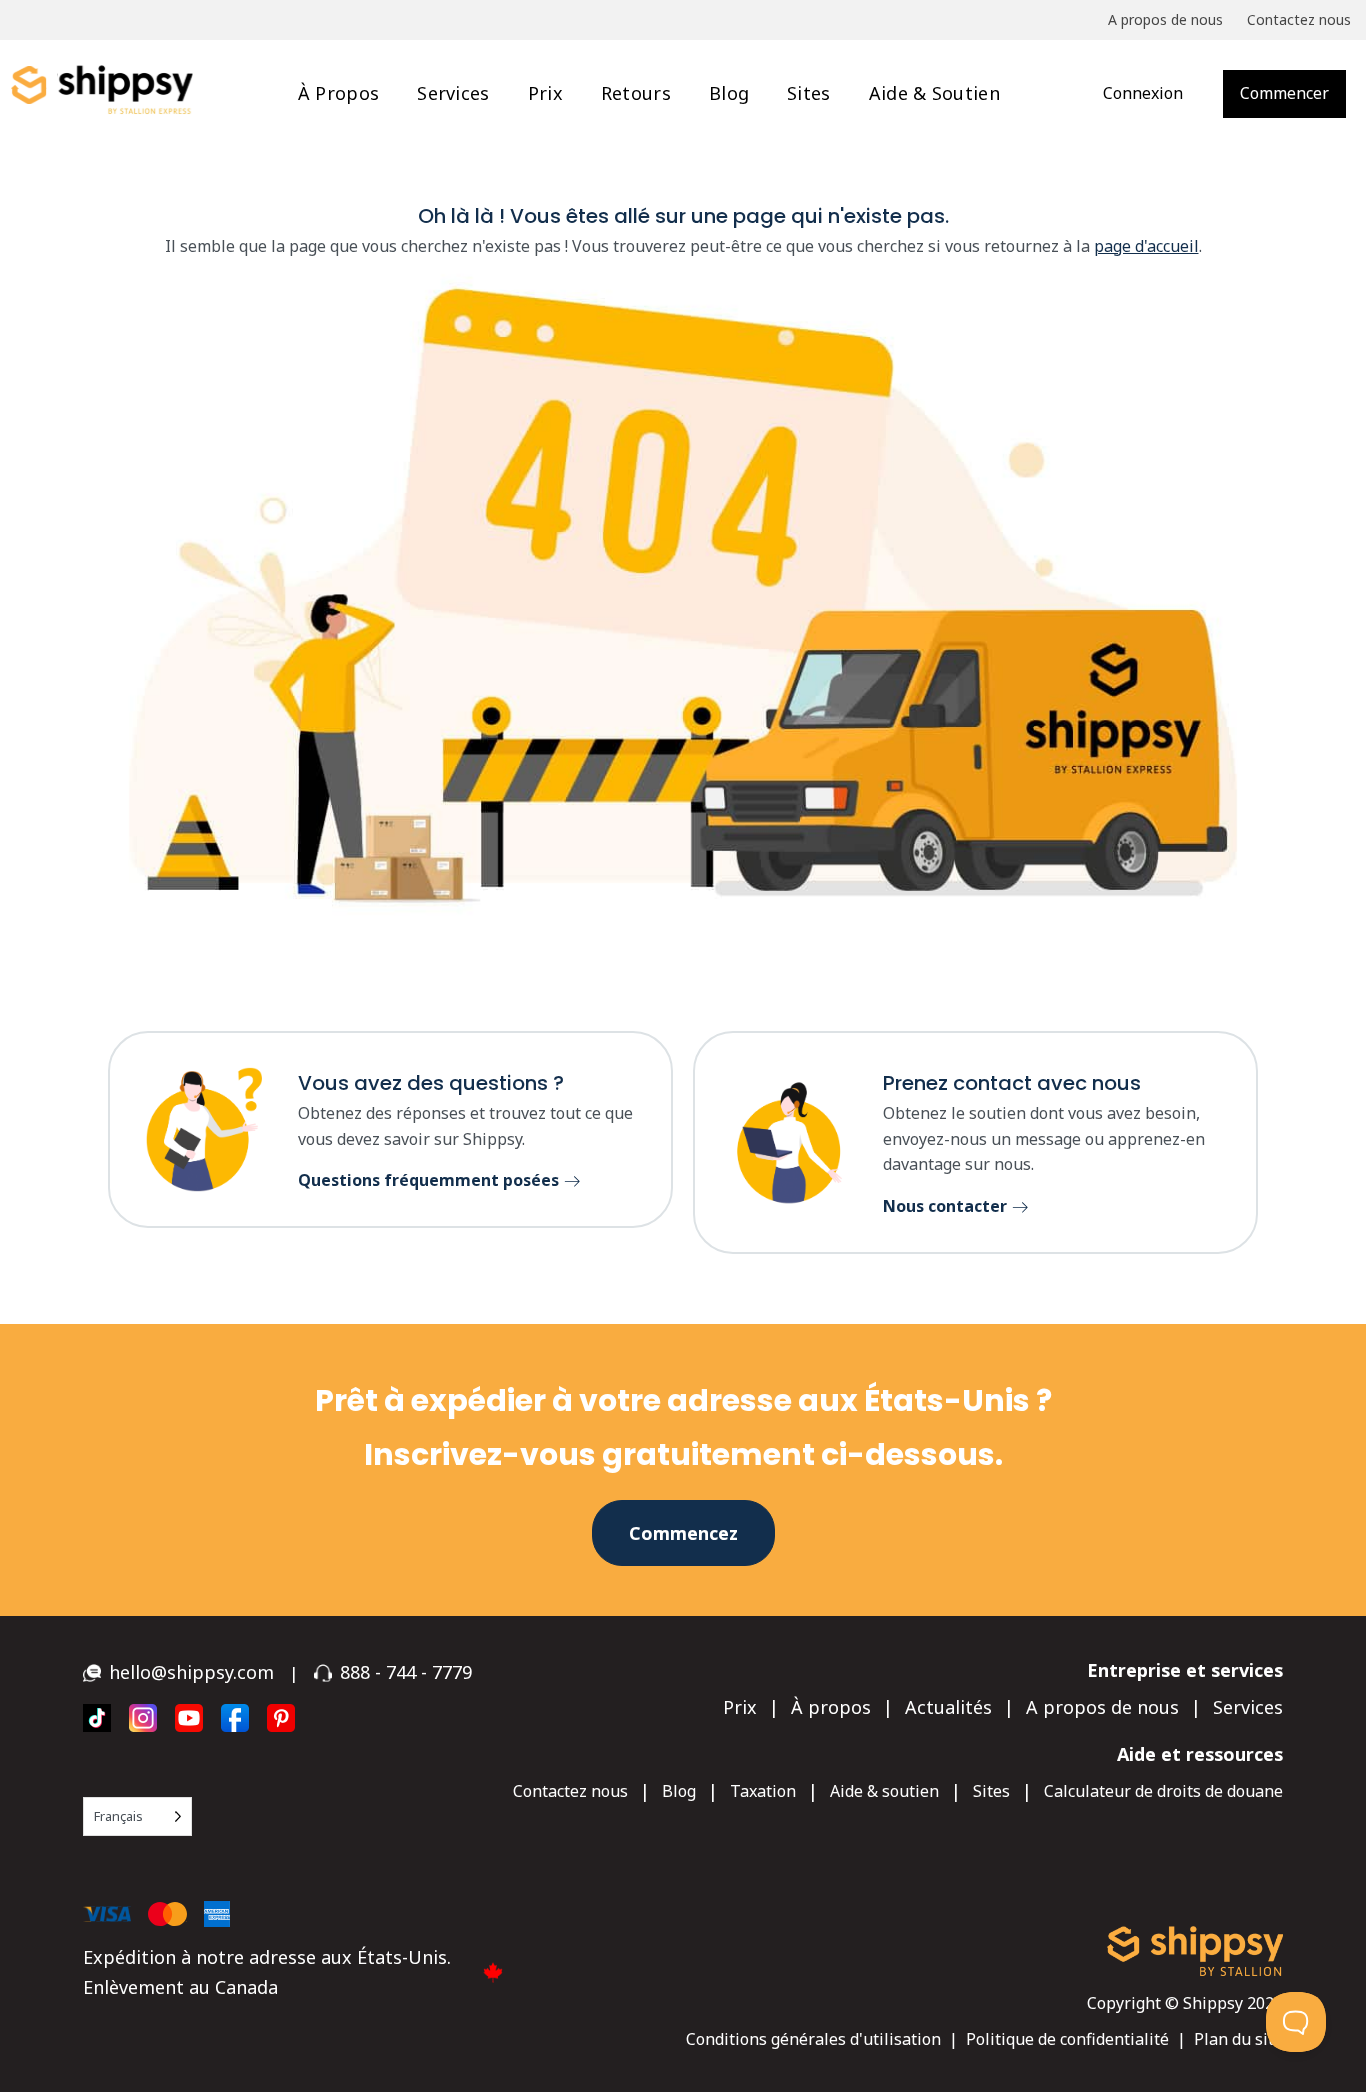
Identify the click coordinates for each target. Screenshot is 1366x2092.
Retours (636, 93)
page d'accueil (1146, 246)
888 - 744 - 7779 (406, 1672)
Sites (809, 93)
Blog (729, 93)
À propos (338, 93)
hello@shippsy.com (191, 1672)
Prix (545, 93)
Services (453, 93)
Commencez (683, 1533)
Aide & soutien (934, 93)
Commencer (1284, 93)
